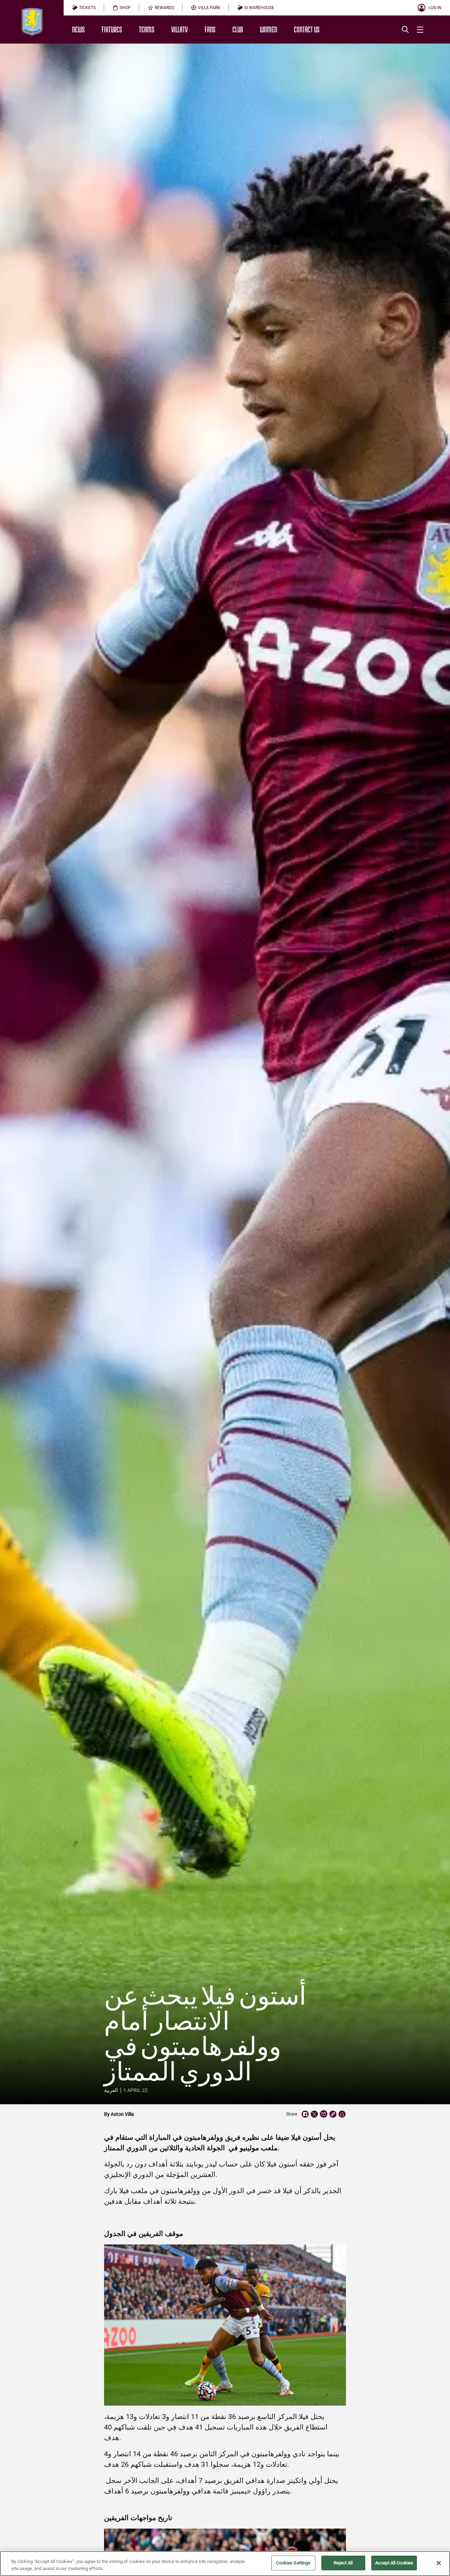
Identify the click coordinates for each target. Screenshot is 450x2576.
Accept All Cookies (394, 2563)
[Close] (439, 2563)
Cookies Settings (293, 2563)
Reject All (343, 2563)
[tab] (84, 8)
